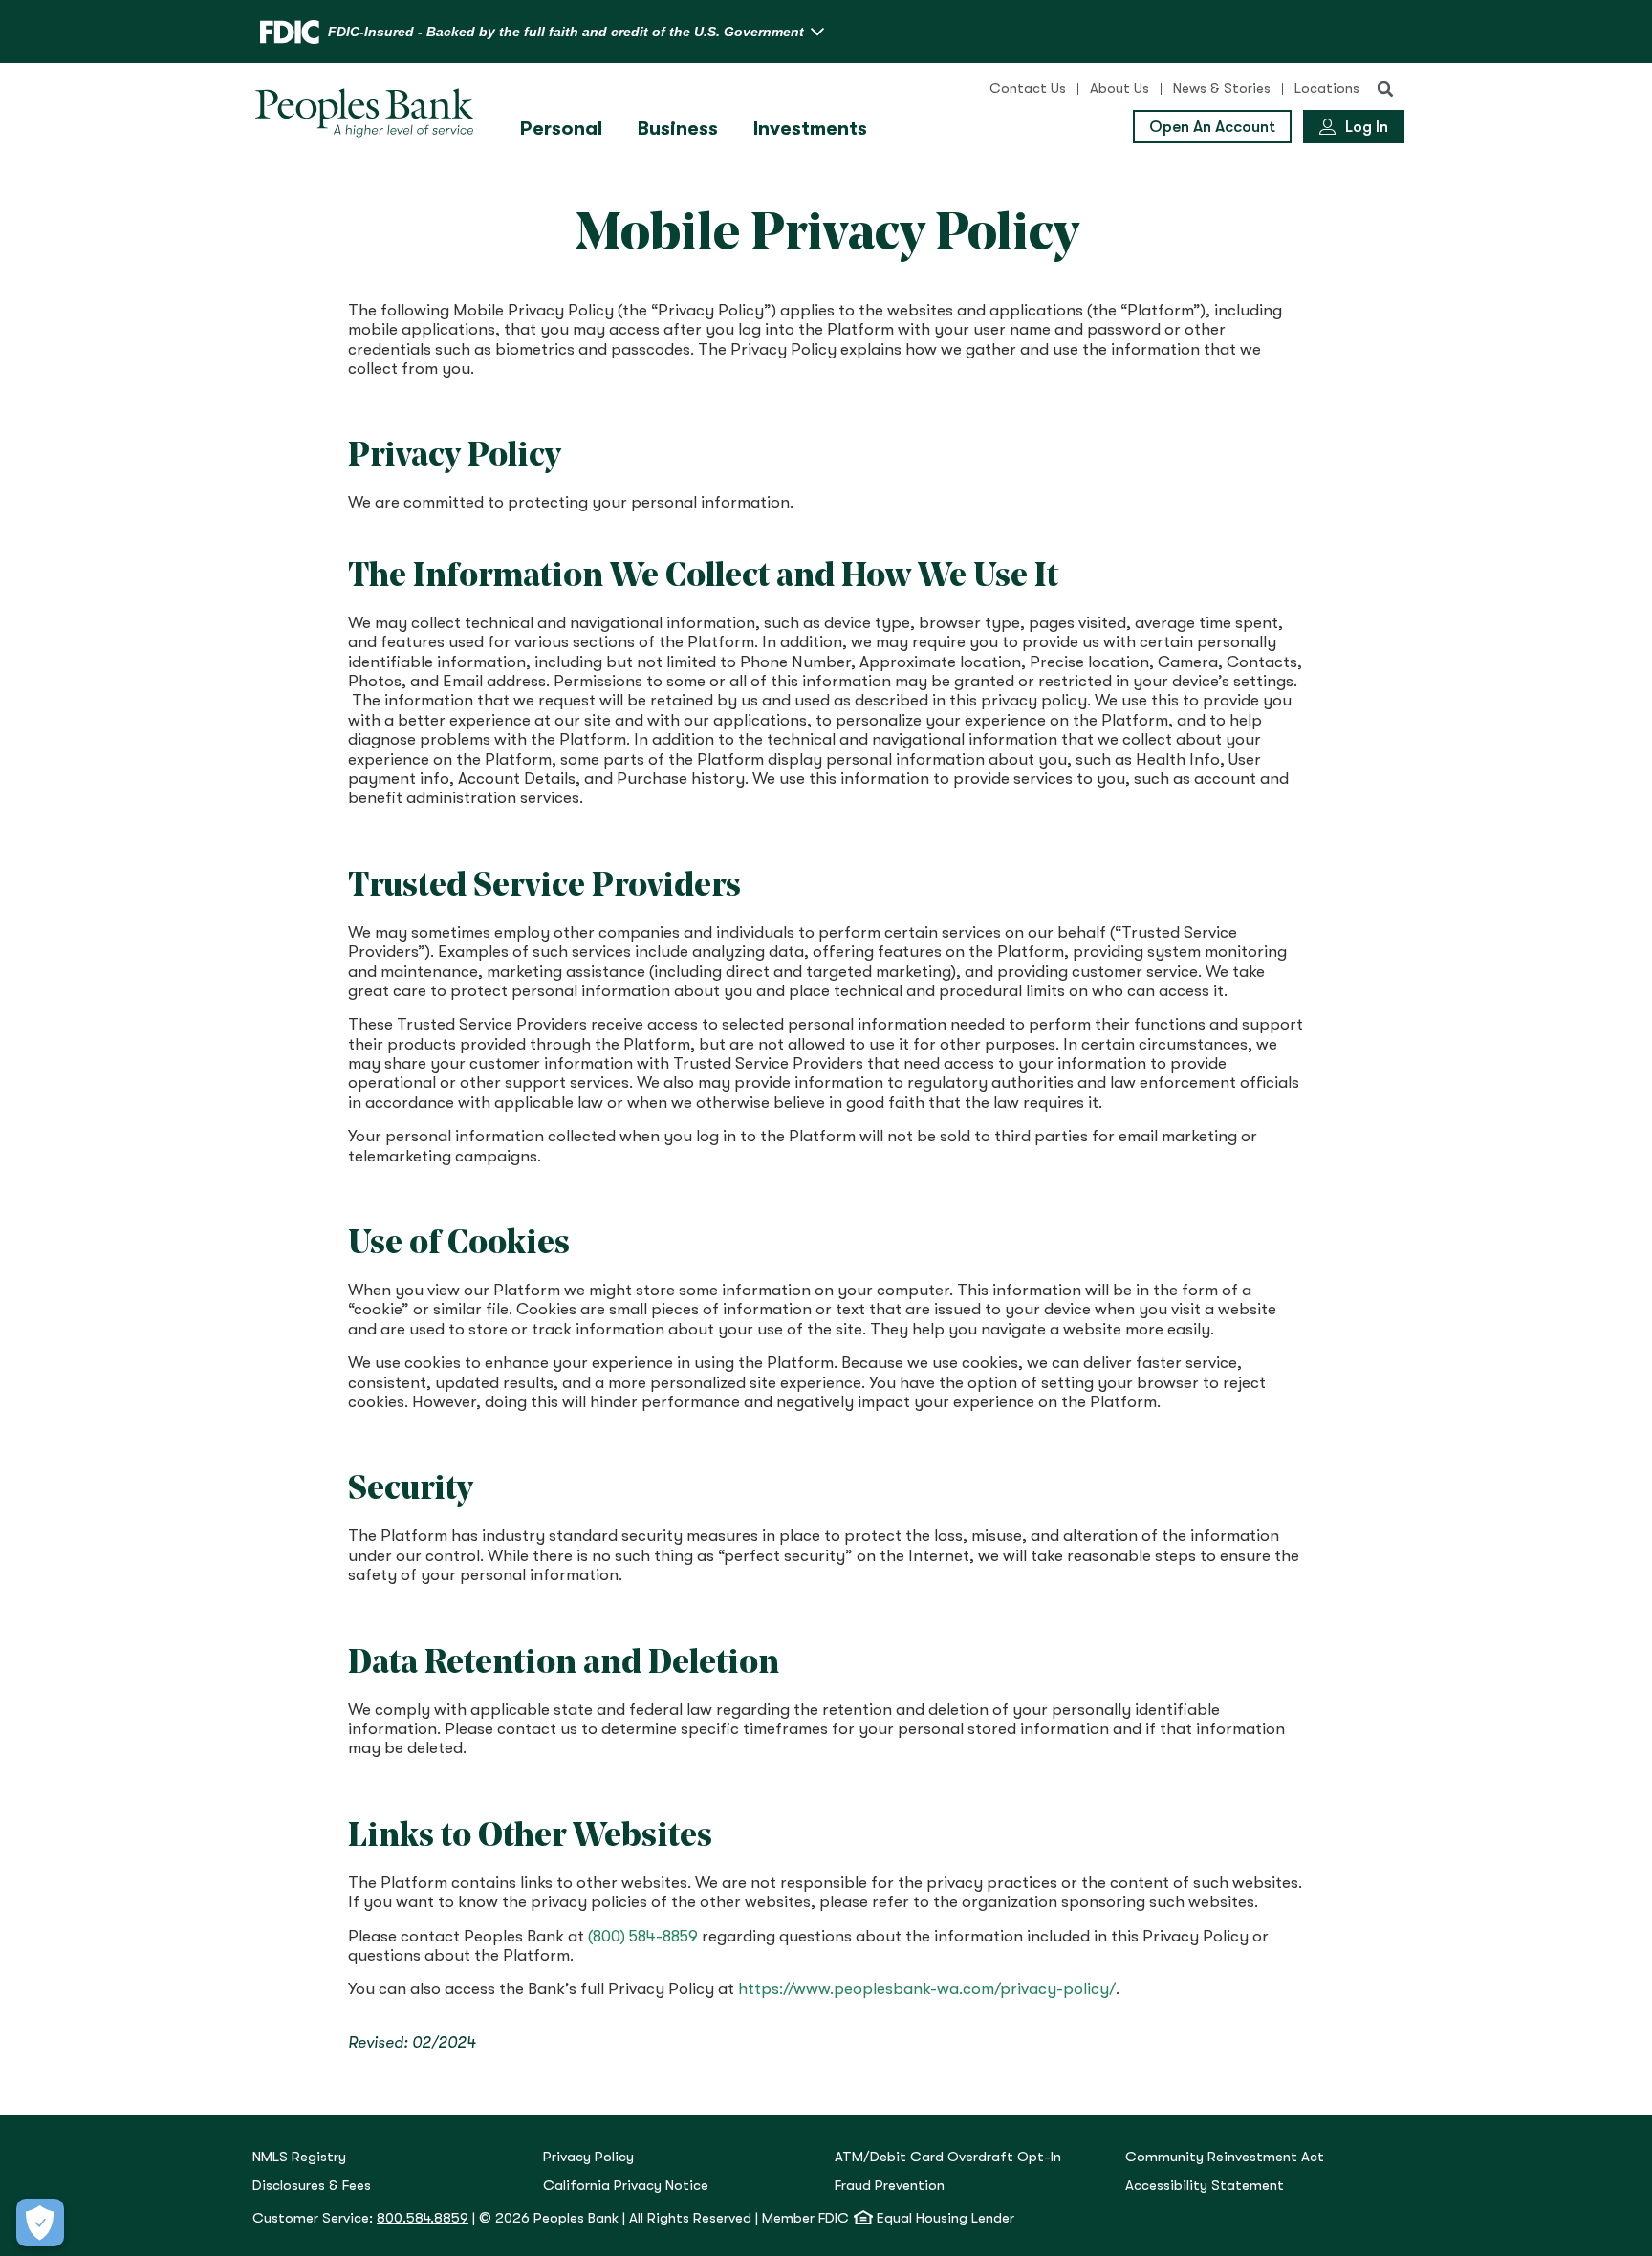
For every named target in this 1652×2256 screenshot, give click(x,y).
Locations (1327, 88)
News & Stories (1222, 88)
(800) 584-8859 (643, 1936)
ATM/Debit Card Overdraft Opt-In (948, 2157)
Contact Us (1028, 88)
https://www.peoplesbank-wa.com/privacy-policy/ (927, 1989)
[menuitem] (564, 129)
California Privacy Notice (626, 2186)
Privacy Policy (588, 2157)
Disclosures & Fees (312, 2186)
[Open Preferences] (40, 2223)
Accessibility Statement (1205, 2186)
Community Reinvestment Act (1225, 2157)
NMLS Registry (299, 2157)
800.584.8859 (423, 2218)
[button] (1385, 89)
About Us (1119, 88)
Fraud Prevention (890, 2186)
